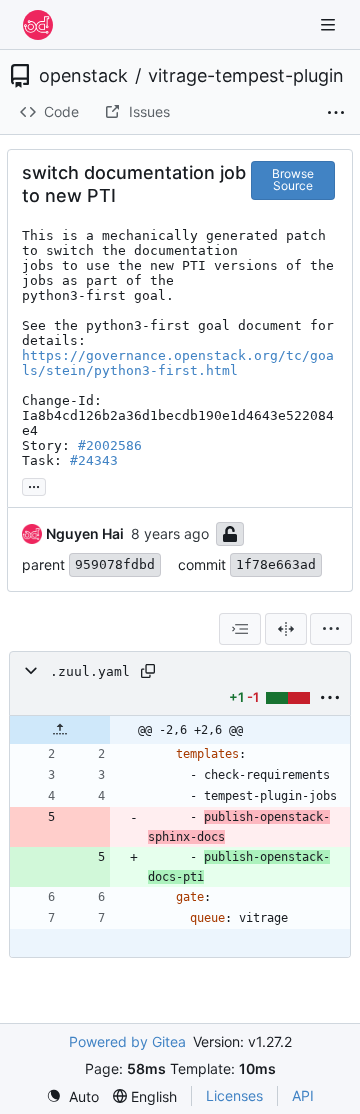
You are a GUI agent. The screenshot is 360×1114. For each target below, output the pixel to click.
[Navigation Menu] (330, 24)
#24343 (94, 460)
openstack (83, 76)
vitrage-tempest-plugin (246, 76)
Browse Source (293, 179)
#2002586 (110, 445)
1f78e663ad (276, 564)
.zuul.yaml (90, 671)
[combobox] (240, 629)
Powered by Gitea (127, 1041)
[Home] (38, 25)
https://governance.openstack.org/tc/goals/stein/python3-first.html (178, 363)
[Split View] (286, 629)
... (34, 484)
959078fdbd (115, 564)
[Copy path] (148, 671)
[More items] (336, 113)
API (303, 1095)
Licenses (234, 1095)
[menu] (331, 629)
